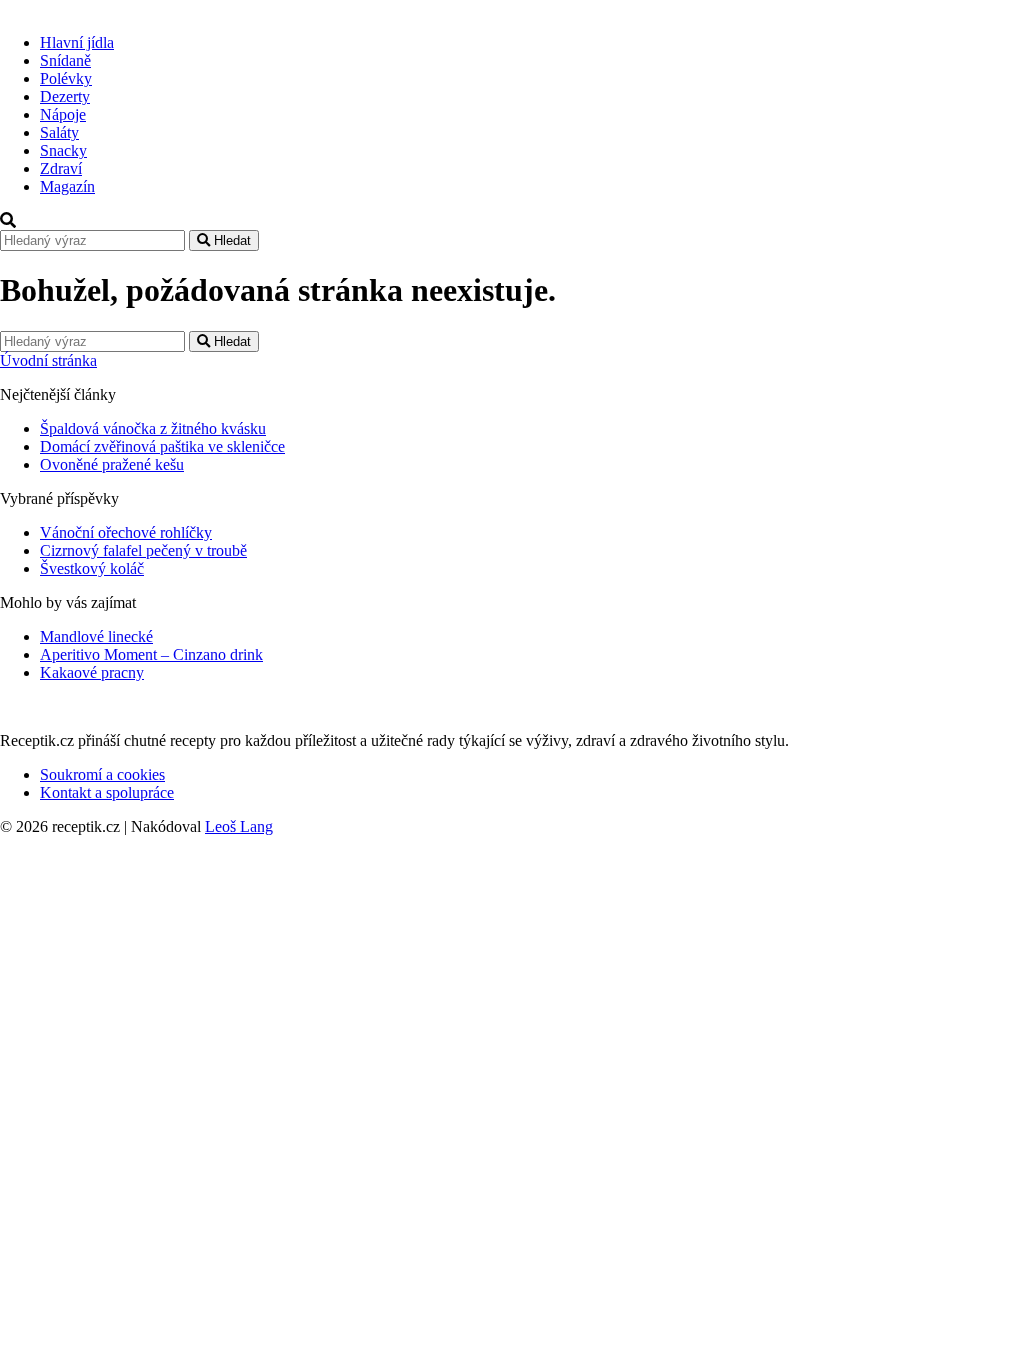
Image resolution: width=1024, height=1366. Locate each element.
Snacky (63, 150)
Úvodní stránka (48, 360)
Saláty (59, 132)
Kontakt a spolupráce (107, 792)
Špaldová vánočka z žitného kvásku (153, 428)
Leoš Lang (239, 826)
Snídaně (65, 60)
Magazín (67, 186)
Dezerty (65, 96)
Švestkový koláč (92, 568)
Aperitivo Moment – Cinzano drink (151, 654)
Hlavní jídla (77, 42)
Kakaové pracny (92, 672)
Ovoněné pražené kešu (112, 464)
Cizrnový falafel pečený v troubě (143, 550)
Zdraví (61, 168)
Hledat (230, 240)
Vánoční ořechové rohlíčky (126, 532)
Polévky (66, 78)
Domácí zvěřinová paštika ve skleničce (162, 446)
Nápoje (63, 114)
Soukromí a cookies (102, 774)
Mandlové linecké (96, 636)
